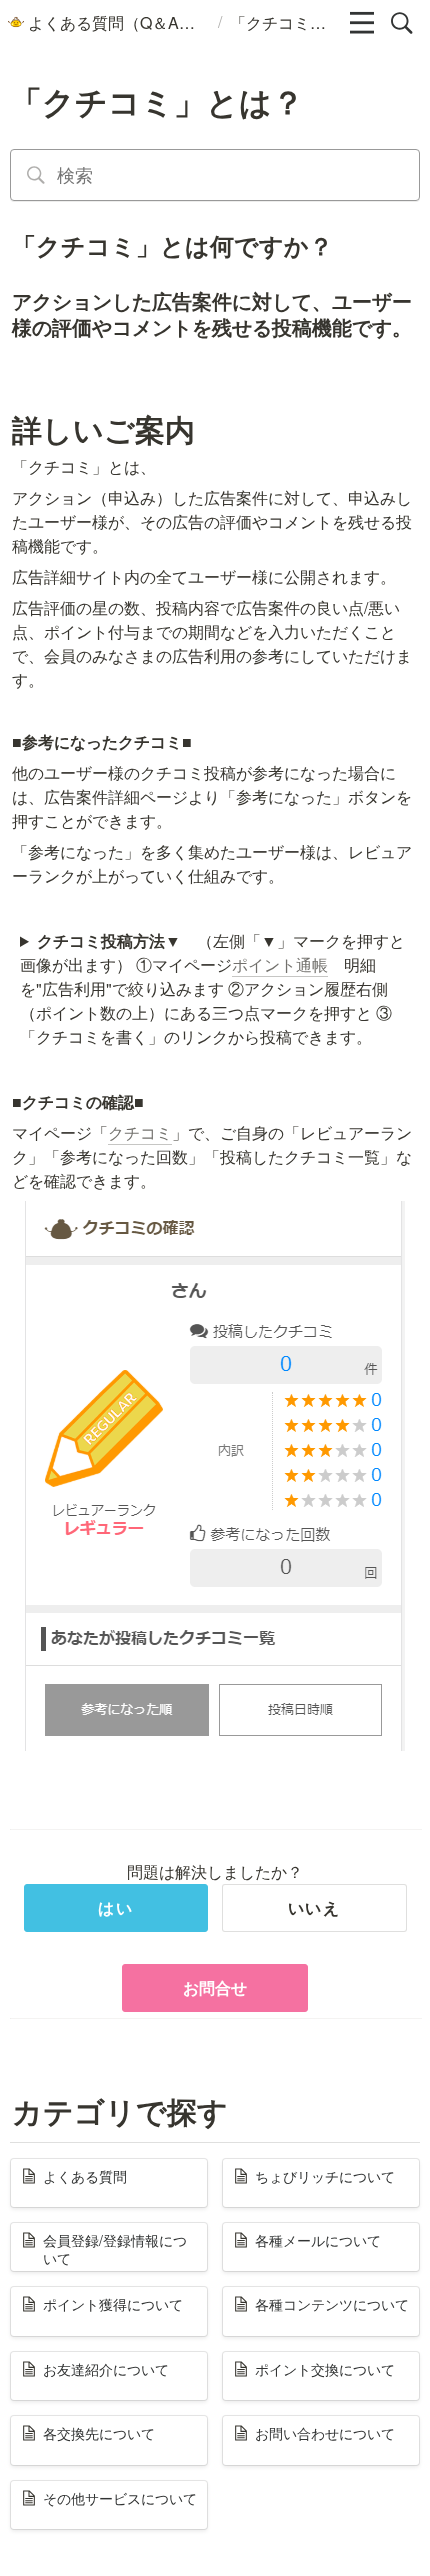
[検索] (402, 23)
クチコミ (140, 1132)
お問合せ (215, 1988)
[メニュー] (362, 23)
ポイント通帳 (280, 964)
